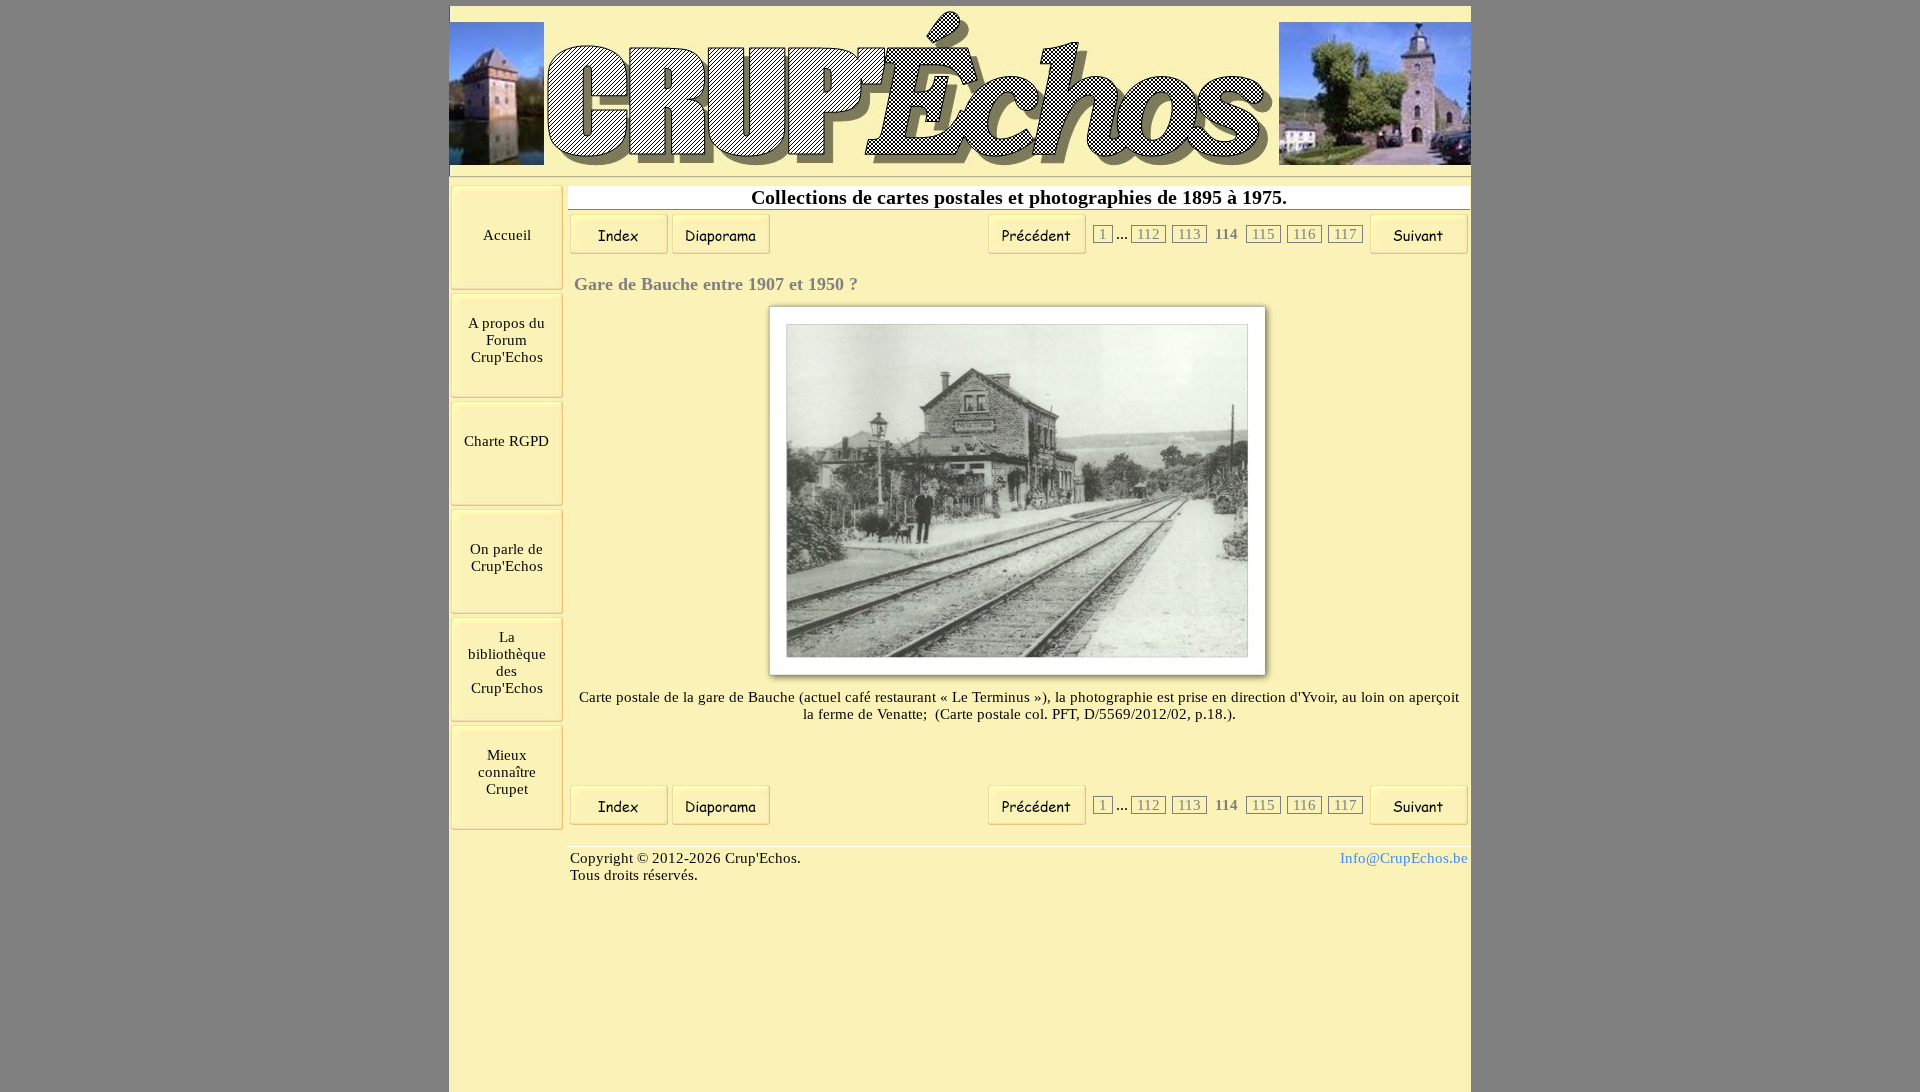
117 (1345, 234)
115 (1263, 234)
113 (1189, 234)
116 (1304, 234)
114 (1226, 234)
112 (1148, 234)
